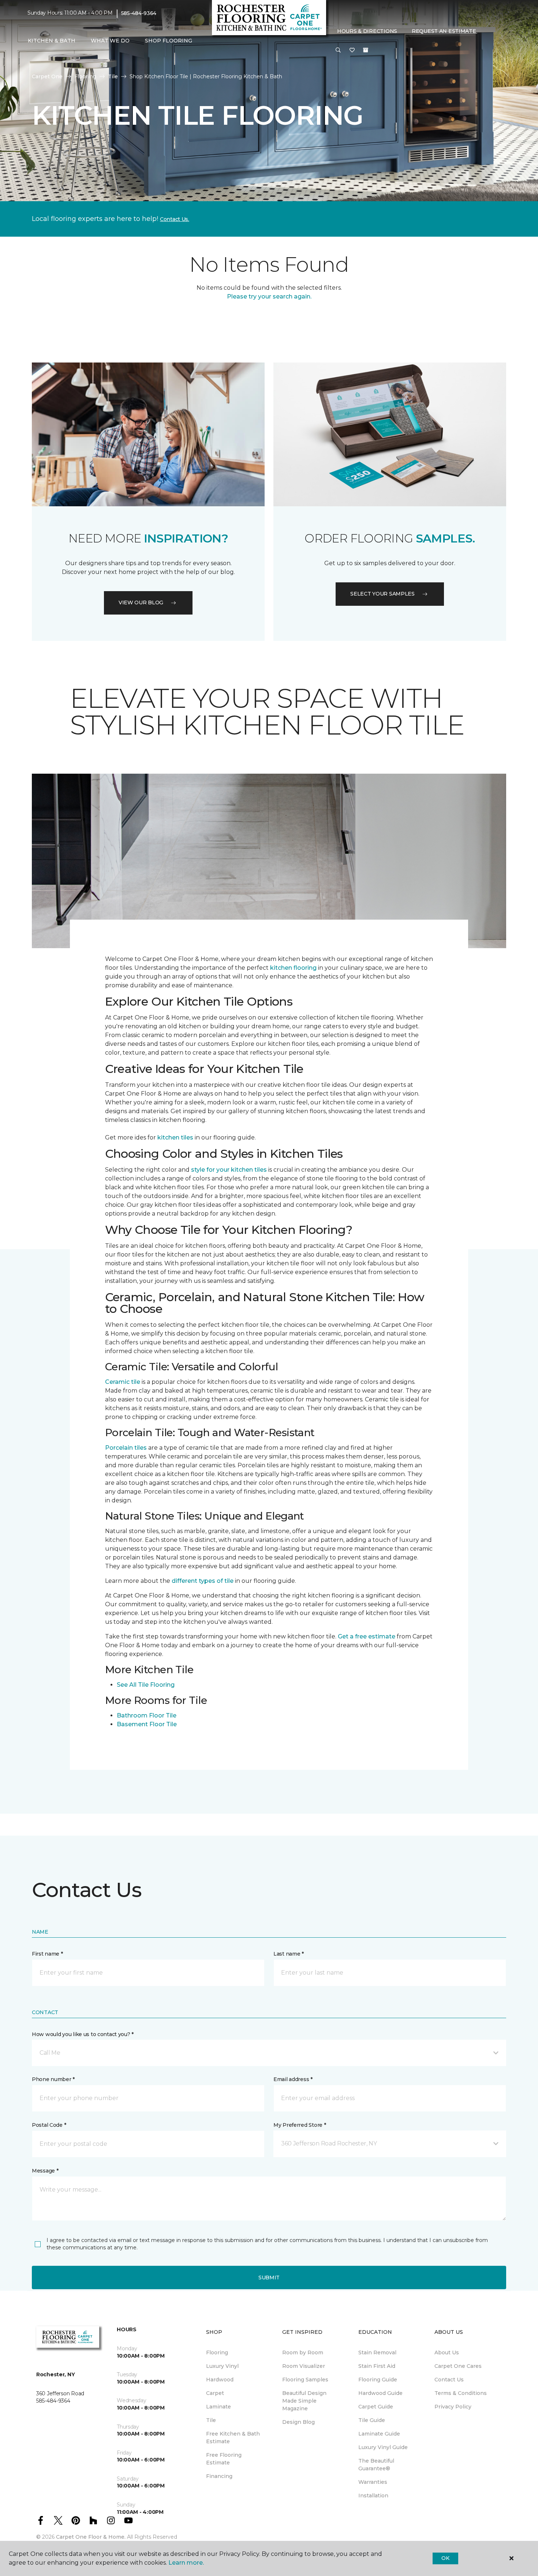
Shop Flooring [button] (169, 41)
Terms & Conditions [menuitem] (461, 2393)
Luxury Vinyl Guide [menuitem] (383, 2447)
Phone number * (53, 2079)
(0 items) (366, 50)
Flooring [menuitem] (217, 2352)
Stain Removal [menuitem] (377, 2352)
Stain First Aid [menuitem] (377, 2366)
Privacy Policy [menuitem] (453, 2407)
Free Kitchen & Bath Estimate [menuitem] (233, 2438)
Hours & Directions (367, 31)
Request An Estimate (444, 31)
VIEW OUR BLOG (141, 602)
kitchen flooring (293, 968)
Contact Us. (175, 219)
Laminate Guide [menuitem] (379, 2434)
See (122, 1685)
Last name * (289, 1954)
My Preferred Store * (300, 2125)
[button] (338, 50)
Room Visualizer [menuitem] (304, 2366)
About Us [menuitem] (447, 2352)
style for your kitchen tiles (229, 1170)
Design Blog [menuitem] (298, 2422)
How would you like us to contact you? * (83, 2034)
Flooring (85, 76)
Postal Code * (49, 2125)
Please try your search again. (269, 296)
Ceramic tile (123, 1382)
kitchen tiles (175, 1137)
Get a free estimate (366, 1636)
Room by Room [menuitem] (303, 2352)
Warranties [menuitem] (373, 2482)
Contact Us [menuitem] (449, 2380)
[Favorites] (352, 50)
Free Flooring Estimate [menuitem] (224, 2459)
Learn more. (186, 2563)
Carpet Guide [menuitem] (376, 2407)
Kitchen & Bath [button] (52, 41)
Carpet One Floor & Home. (91, 2537)
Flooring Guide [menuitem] (378, 2380)
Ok (445, 2558)
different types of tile (203, 1581)
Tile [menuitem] (211, 2420)
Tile (113, 76)
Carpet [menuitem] (215, 2393)
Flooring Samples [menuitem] (305, 2380)
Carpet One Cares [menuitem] (458, 2366)
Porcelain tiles (126, 1448)
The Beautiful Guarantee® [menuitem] (376, 2465)
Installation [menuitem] (373, 2496)
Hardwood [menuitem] (220, 2380)
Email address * (293, 2079)
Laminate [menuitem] (218, 2407)
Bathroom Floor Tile (147, 1715)
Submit (269, 2278)
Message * (45, 2171)
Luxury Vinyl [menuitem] (222, 2366)
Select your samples (382, 594)
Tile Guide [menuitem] (372, 2420)
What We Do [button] (110, 41)
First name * (47, 1954)
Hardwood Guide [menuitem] (380, 2393)
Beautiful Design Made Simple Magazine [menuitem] (304, 2401)
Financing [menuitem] (219, 2476)
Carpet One (47, 76)
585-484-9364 (139, 13)
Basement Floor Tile (147, 1724)
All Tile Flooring (152, 1685)
